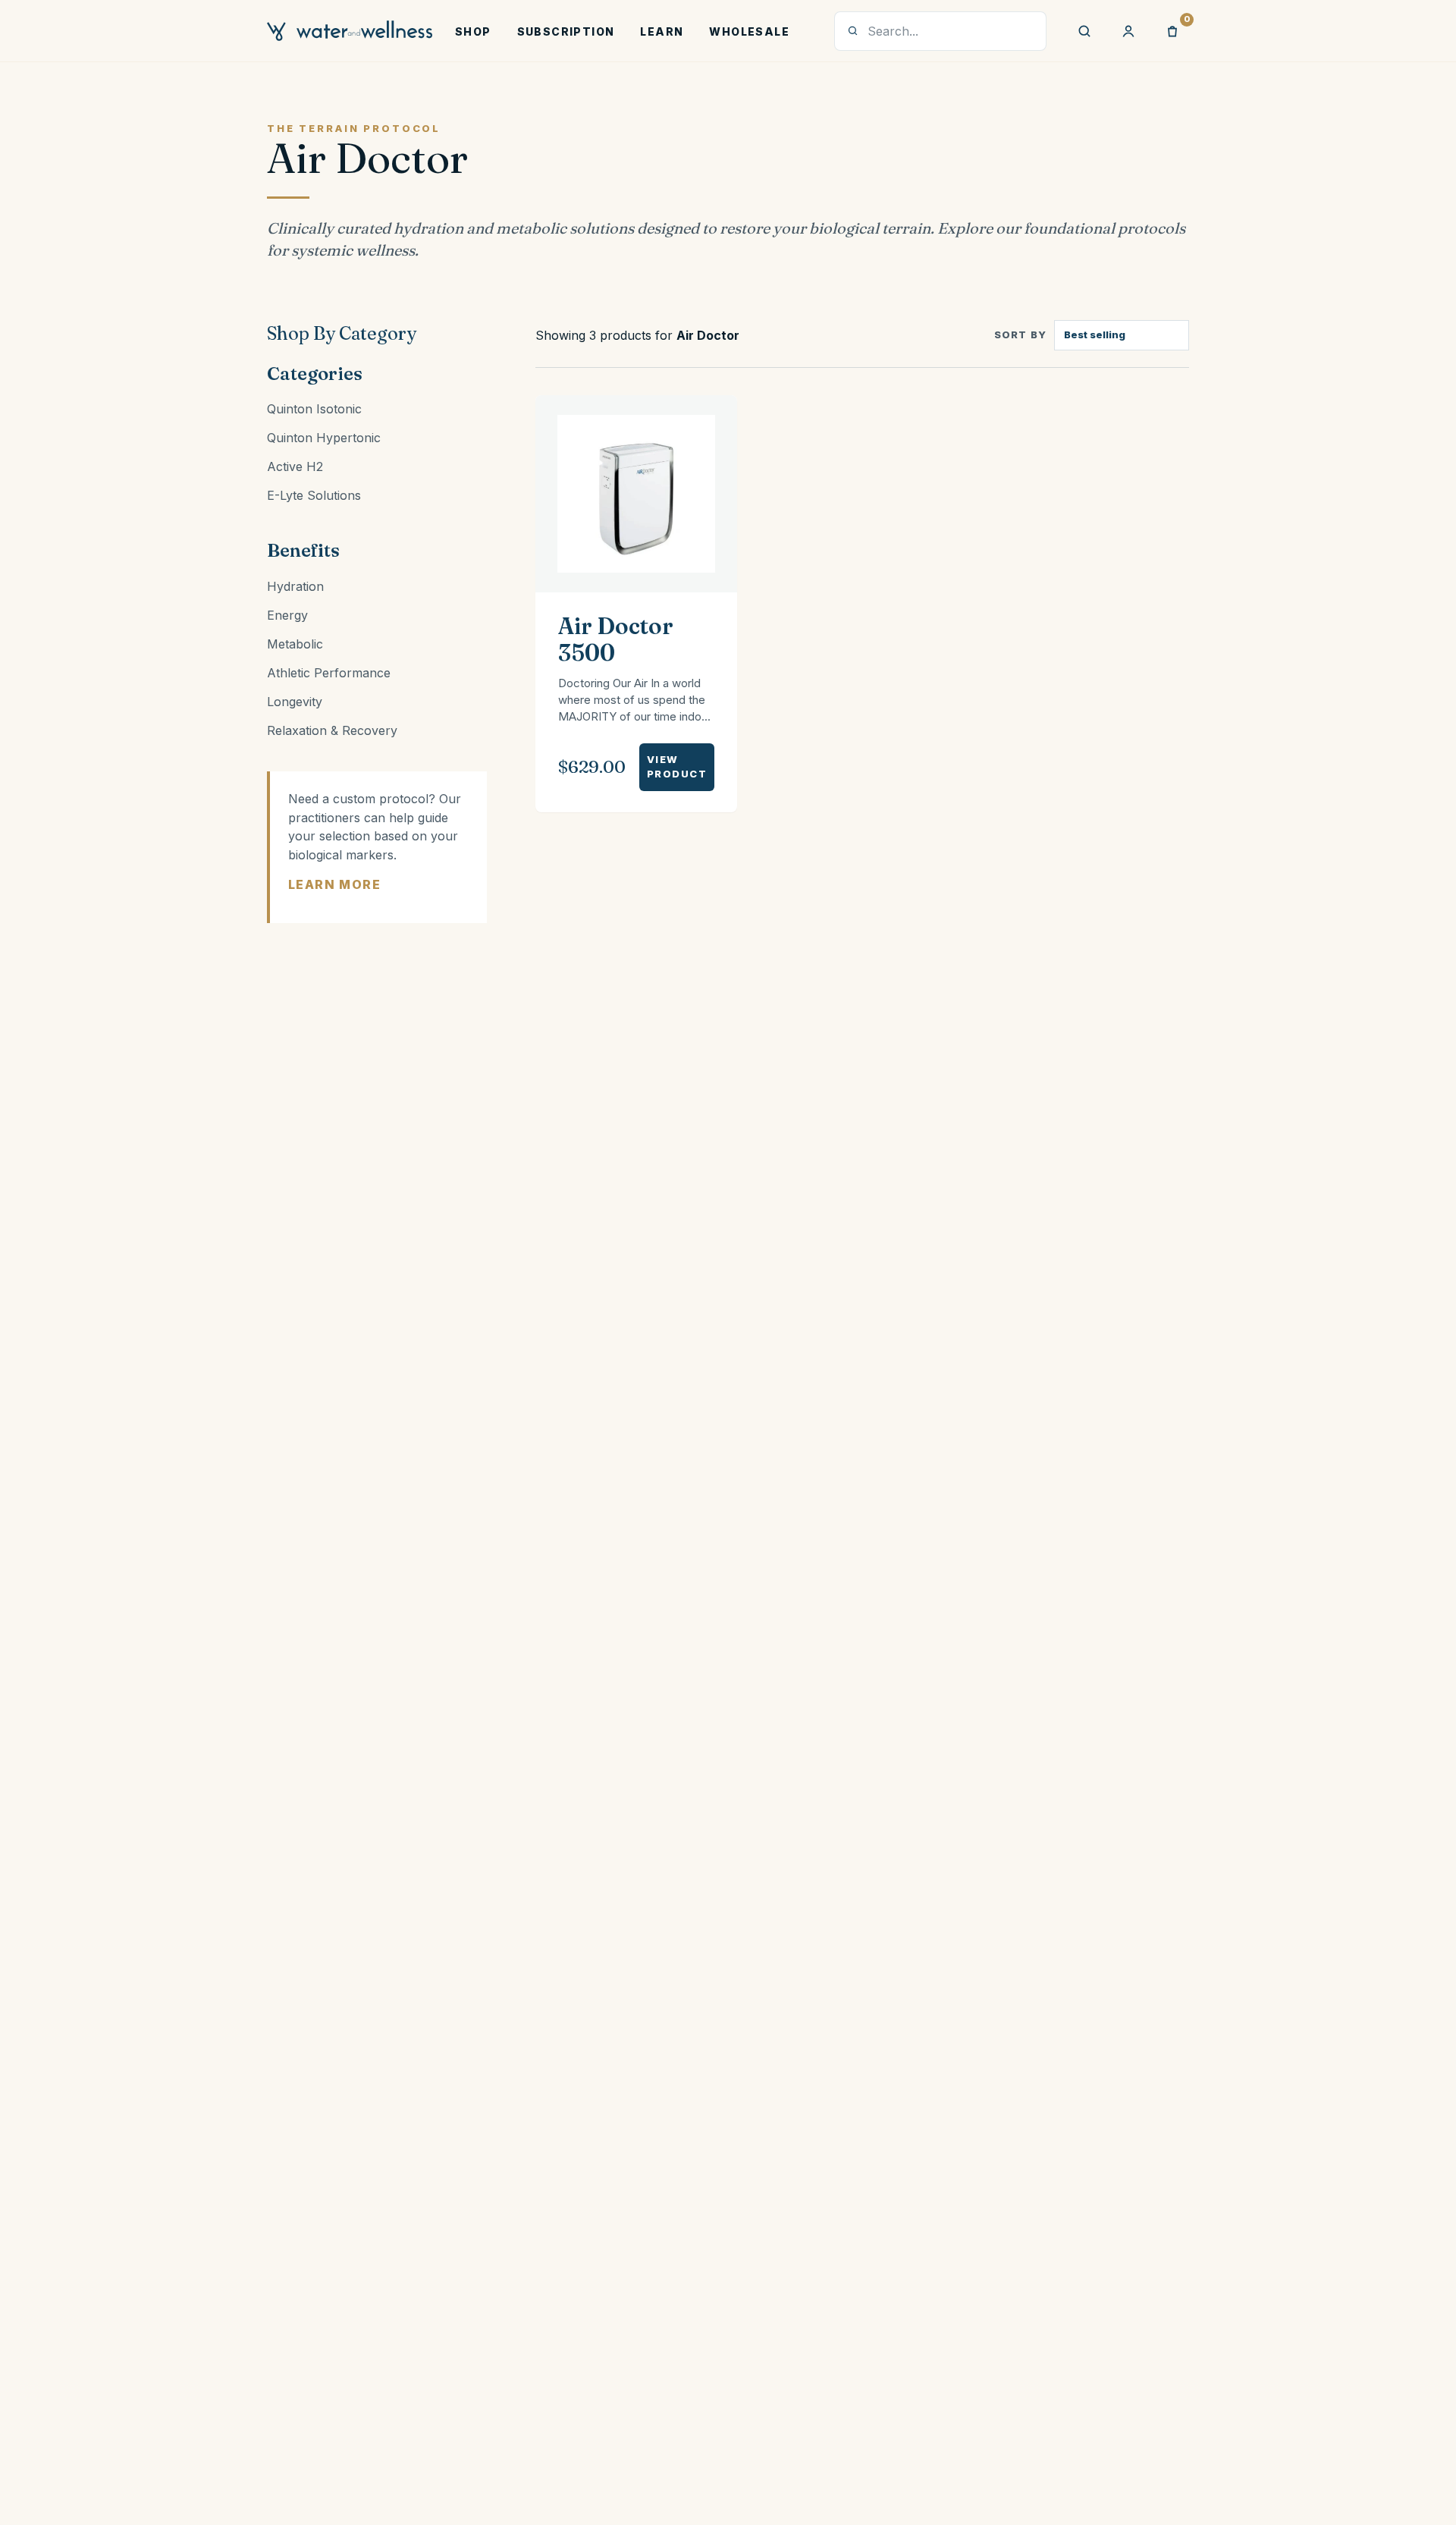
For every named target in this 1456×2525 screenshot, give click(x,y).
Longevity (295, 702)
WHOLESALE (749, 31)
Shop (473, 31)
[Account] (1128, 31)
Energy (287, 615)
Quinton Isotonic (314, 409)
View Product (677, 767)
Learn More (334, 884)
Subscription (566, 31)
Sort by (1020, 334)
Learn (662, 31)
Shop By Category (342, 333)
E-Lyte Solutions (314, 495)
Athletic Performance (329, 673)
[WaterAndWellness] (350, 31)
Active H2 (295, 466)
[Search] (1084, 31)
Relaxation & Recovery (332, 730)
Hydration (295, 586)
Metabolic (295, 644)
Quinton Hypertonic (324, 438)
